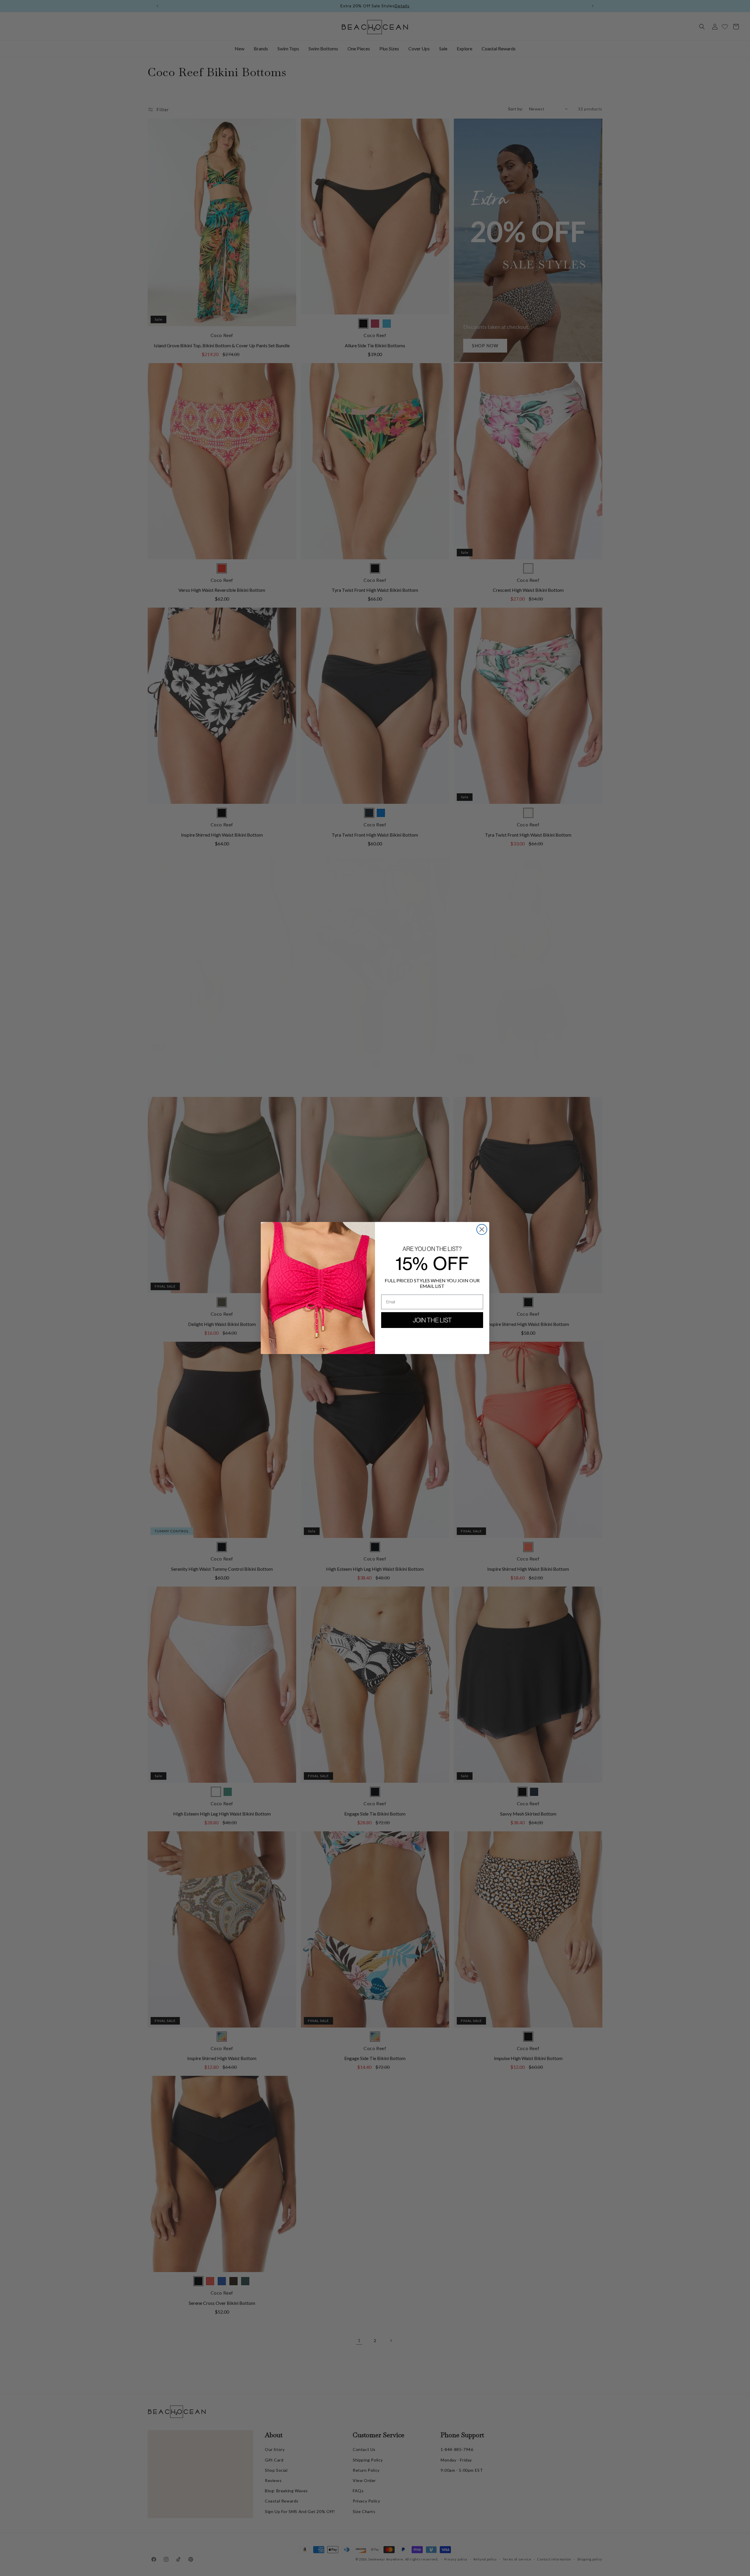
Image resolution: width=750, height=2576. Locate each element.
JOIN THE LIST (432, 1320)
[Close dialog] (482, 1229)
